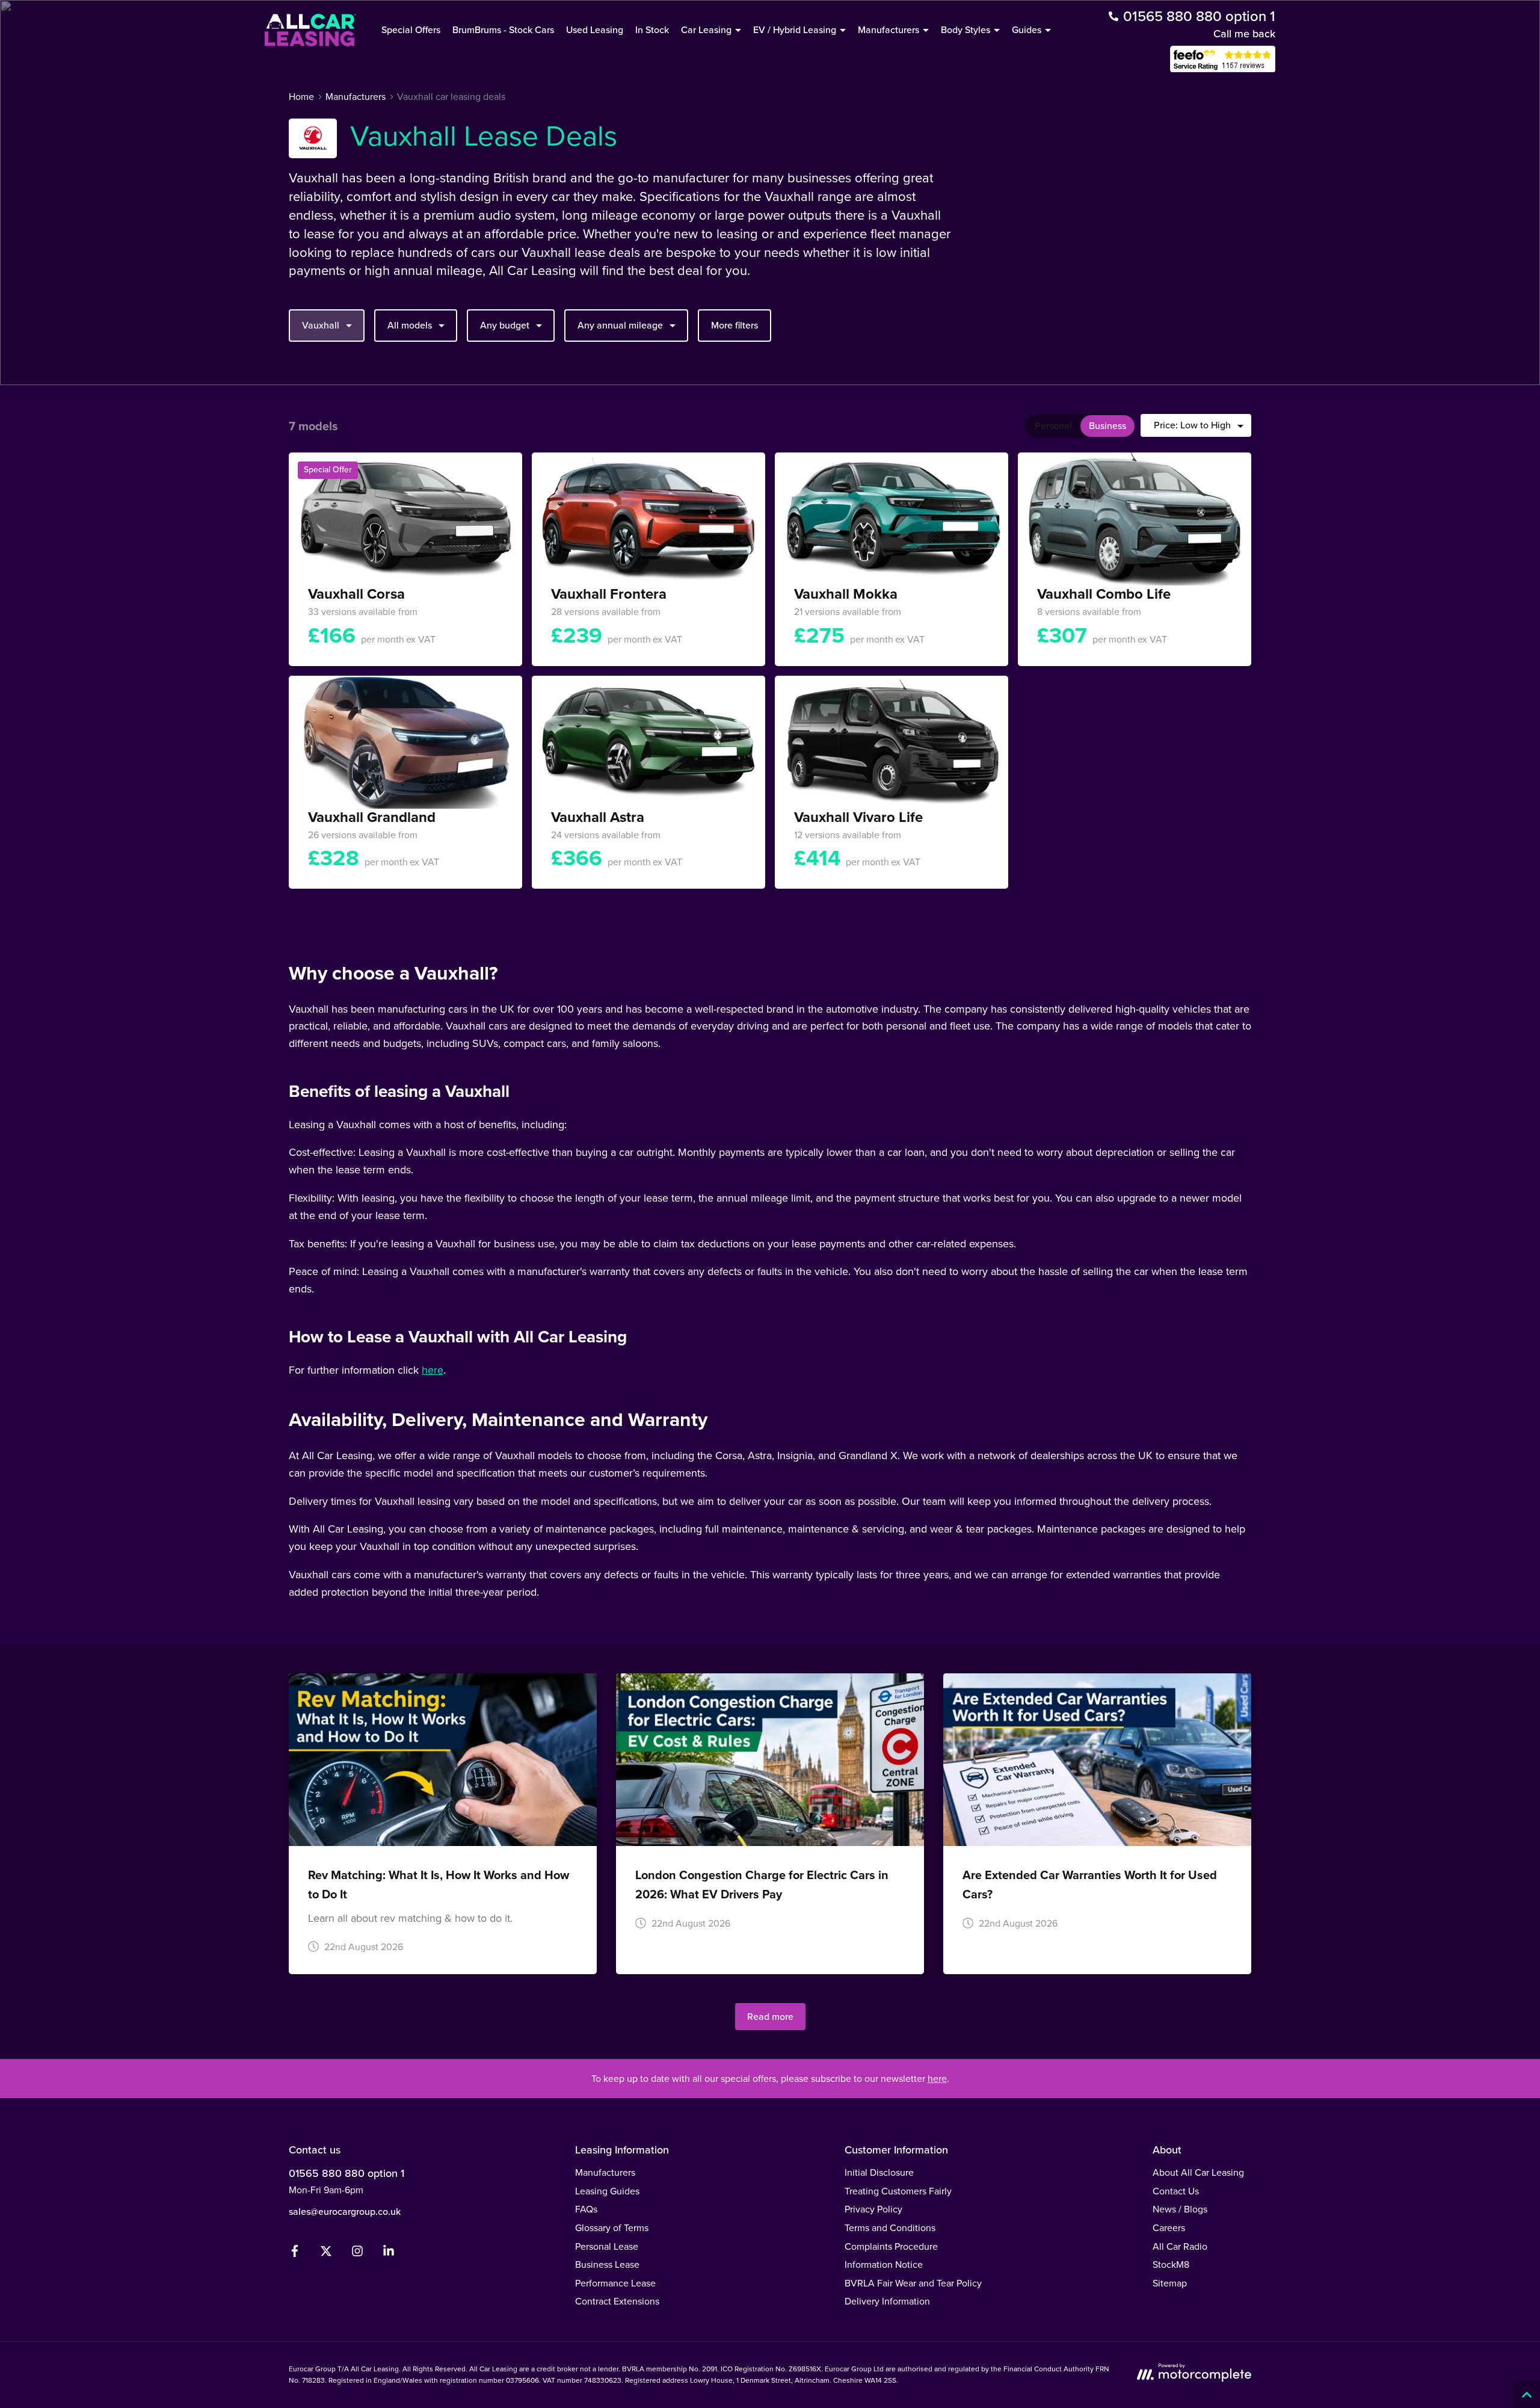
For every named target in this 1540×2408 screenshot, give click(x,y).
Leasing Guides (607, 2191)
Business (1107, 426)
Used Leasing (595, 30)
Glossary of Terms (612, 2228)
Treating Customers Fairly (898, 2191)
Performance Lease (615, 2283)
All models (410, 325)
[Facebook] (295, 2254)
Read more (770, 2017)
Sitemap (1170, 2283)
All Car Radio (1180, 2246)
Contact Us (1176, 2191)
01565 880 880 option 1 (346, 2173)
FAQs (586, 2209)
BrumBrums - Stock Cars (503, 30)
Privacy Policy (873, 2209)
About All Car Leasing (1198, 2172)
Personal (1053, 426)
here (433, 1370)
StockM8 (1171, 2264)
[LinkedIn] (389, 2254)
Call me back (1244, 34)
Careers (1169, 2228)
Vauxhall (321, 325)
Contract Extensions (617, 2301)
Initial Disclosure (879, 2172)
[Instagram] (357, 2254)
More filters (735, 325)
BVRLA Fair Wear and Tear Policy (913, 2283)
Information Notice (884, 2264)
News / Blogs (1180, 2209)
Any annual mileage (620, 325)
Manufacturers (605, 2172)
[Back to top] (1526, 2394)
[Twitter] (326, 2254)
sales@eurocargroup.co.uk (345, 2212)
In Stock (652, 30)
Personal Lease (607, 2246)
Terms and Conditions (890, 2228)
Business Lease (607, 2264)
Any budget (505, 325)
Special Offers (411, 30)
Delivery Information (887, 2301)
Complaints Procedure (891, 2246)
